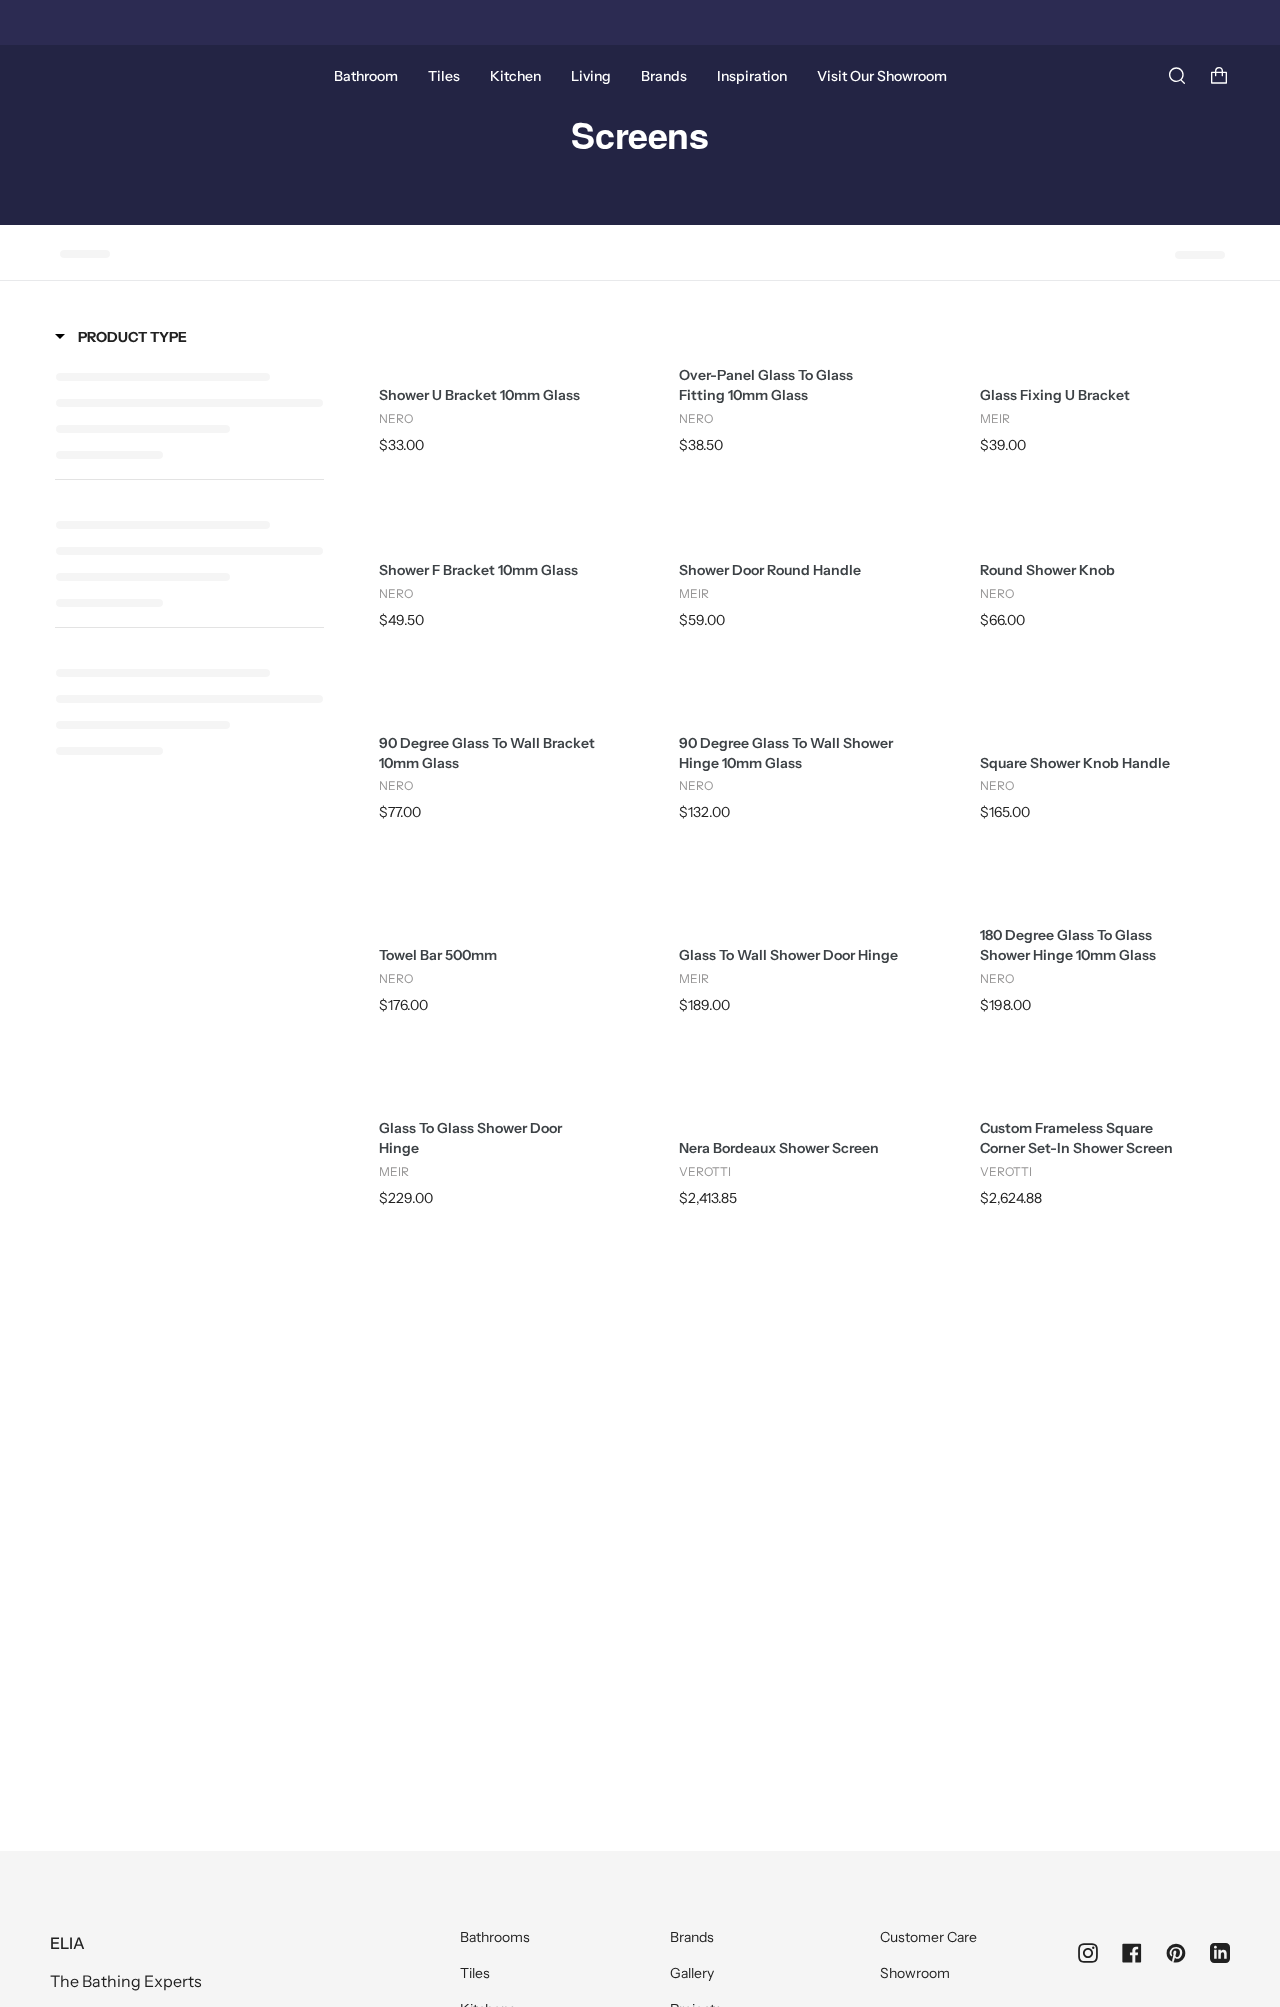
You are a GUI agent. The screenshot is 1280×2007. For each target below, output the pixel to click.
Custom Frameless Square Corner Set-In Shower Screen (1076, 1138)
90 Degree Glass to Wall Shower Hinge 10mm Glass (786, 753)
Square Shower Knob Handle (1075, 763)
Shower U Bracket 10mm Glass (479, 395)
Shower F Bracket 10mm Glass (478, 570)
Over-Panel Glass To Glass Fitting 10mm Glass (766, 385)
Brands (692, 1937)
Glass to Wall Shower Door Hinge (788, 955)
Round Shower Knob (1047, 570)
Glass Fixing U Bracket (1055, 395)
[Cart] (1219, 76)
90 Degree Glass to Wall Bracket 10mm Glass (487, 753)
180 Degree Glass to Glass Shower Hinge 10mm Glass (1068, 945)
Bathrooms (495, 1937)
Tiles (475, 1973)
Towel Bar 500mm (438, 955)
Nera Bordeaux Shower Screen (779, 1148)
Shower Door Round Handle (770, 570)
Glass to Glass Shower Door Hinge (470, 1138)
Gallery (692, 1973)
